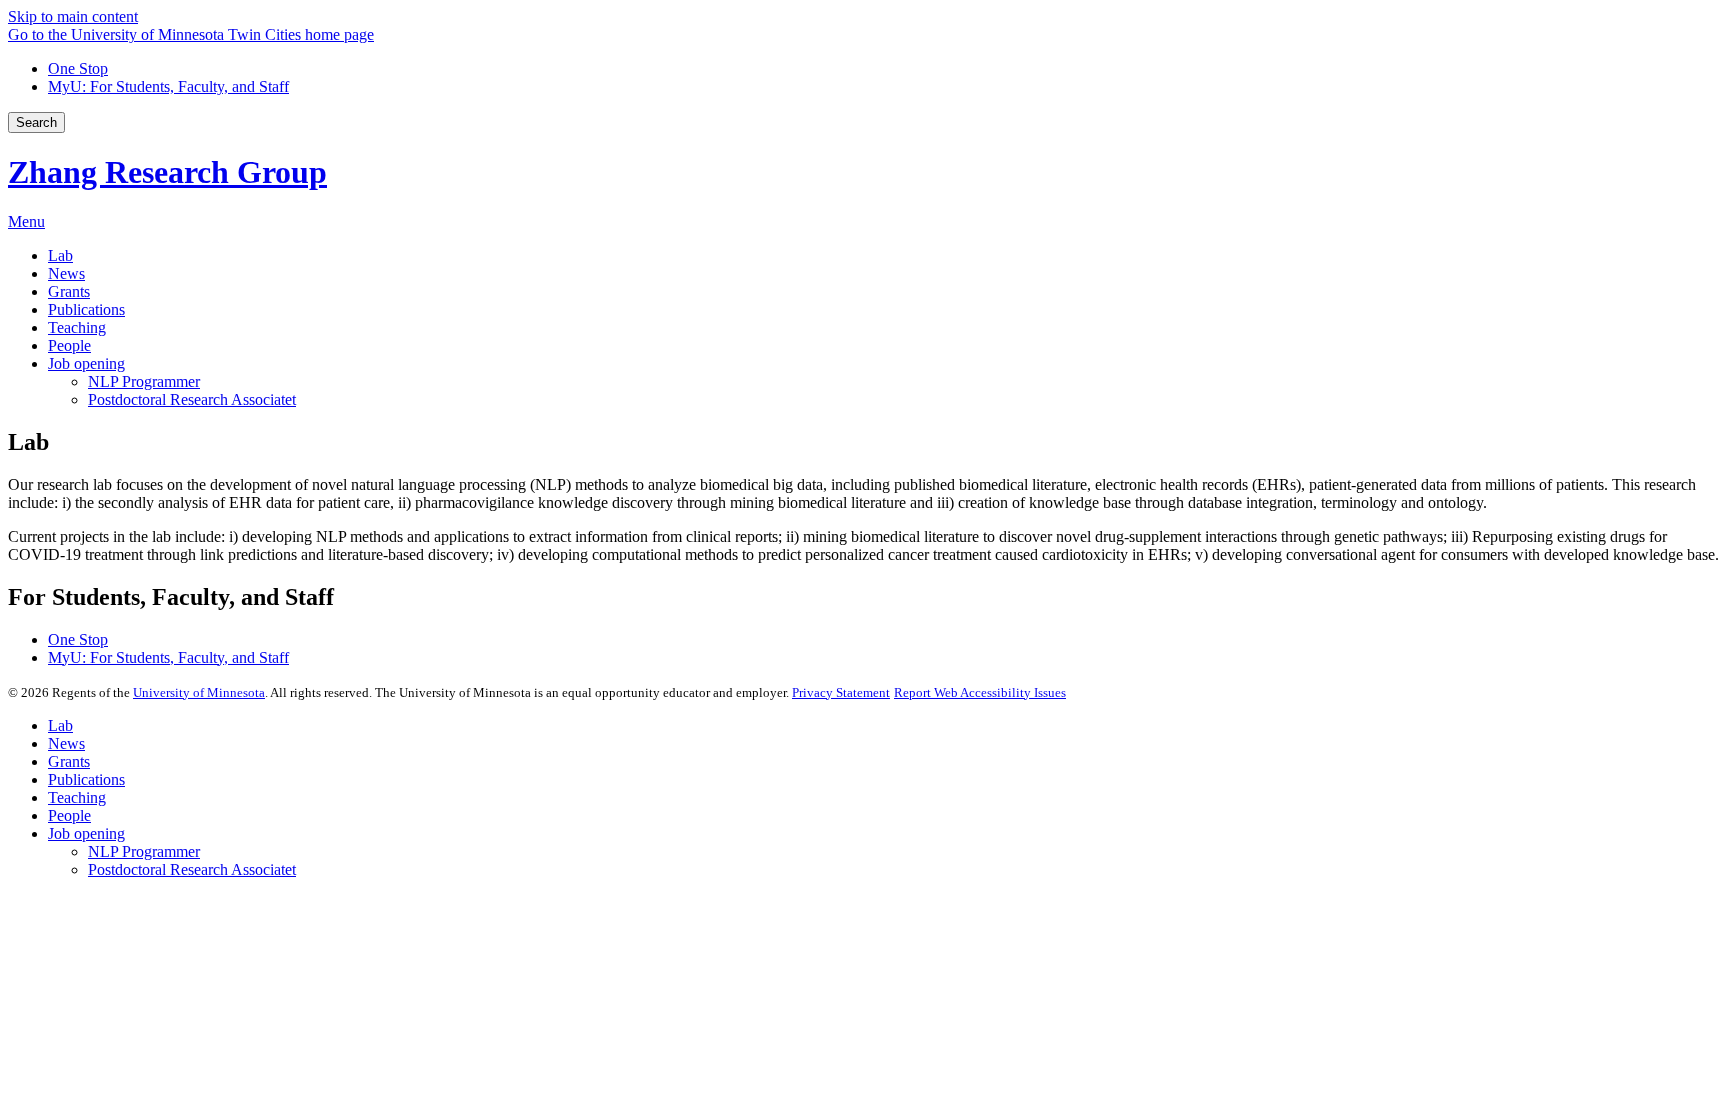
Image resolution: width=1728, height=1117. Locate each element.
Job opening (86, 833)
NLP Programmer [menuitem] (144, 381)
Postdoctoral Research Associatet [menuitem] (192, 399)
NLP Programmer (144, 851)
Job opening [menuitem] (86, 363)
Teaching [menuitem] (77, 327)
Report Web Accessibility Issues (980, 692)
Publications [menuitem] (86, 309)
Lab (60, 725)
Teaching (77, 797)
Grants (69, 761)
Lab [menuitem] (60, 255)
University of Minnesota (199, 692)
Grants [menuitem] (69, 291)
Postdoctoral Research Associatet (192, 869)
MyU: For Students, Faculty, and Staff (168, 86)
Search (36, 122)
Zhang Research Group (167, 172)
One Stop (78, 68)
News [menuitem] (66, 273)
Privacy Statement (841, 692)
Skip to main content (73, 16)
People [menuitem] (69, 345)
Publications (86, 779)
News (66, 743)
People (69, 815)
